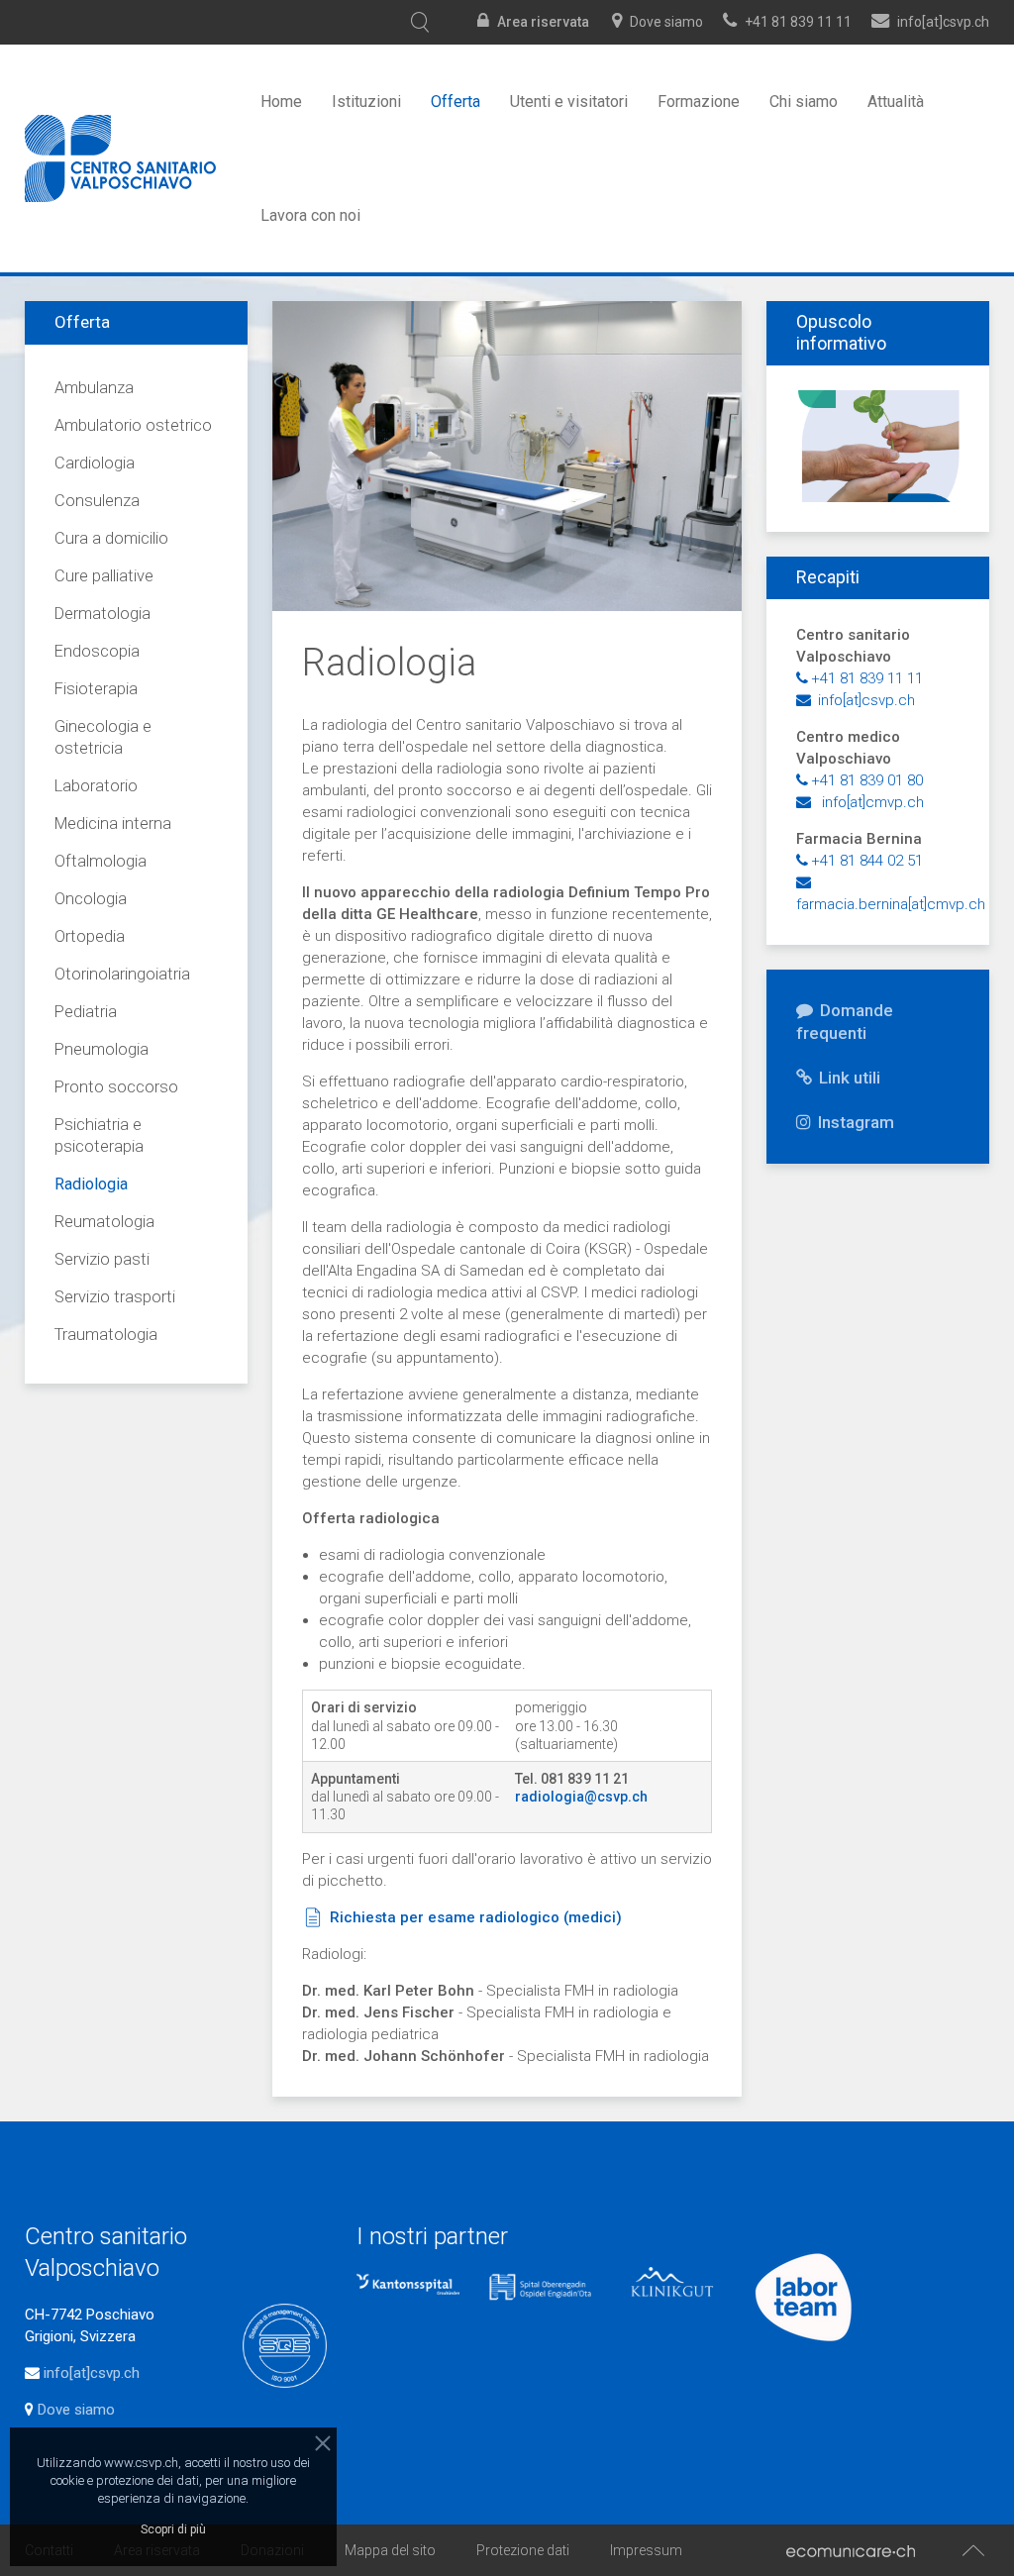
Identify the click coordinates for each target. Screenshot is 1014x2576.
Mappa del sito (390, 2550)
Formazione (699, 102)
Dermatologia (102, 614)
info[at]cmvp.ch (869, 802)
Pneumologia (101, 1049)
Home (281, 102)
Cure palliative (104, 576)
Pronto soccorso (116, 1087)
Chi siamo (804, 102)
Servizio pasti (102, 1259)
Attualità (896, 102)
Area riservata (543, 22)
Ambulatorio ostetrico (133, 425)
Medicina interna (113, 824)
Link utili (848, 1078)
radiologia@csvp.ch (581, 1797)
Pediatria (86, 1012)
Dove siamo (666, 22)
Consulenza (97, 501)
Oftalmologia (101, 861)
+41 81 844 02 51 (867, 861)
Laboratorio (96, 786)
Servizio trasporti (115, 1297)
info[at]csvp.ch (864, 700)
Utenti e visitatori (569, 102)
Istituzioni (366, 102)
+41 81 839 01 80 (867, 780)
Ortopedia (90, 936)
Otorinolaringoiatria (122, 974)
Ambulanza (94, 388)
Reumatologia (104, 1222)
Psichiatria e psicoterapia (99, 1135)
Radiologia (91, 1184)
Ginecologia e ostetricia (103, 737)
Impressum (646, 2550)
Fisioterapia (96, 689)
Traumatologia (106, 1335)
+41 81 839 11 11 (798, 22)
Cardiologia (95, 463)
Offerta (456, 102)
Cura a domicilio (111, 538)
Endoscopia (97, 651)
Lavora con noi (310, 215)
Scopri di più (173, 2529)
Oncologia (91, 899)
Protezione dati (523, 2550)
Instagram (854, 1122)
